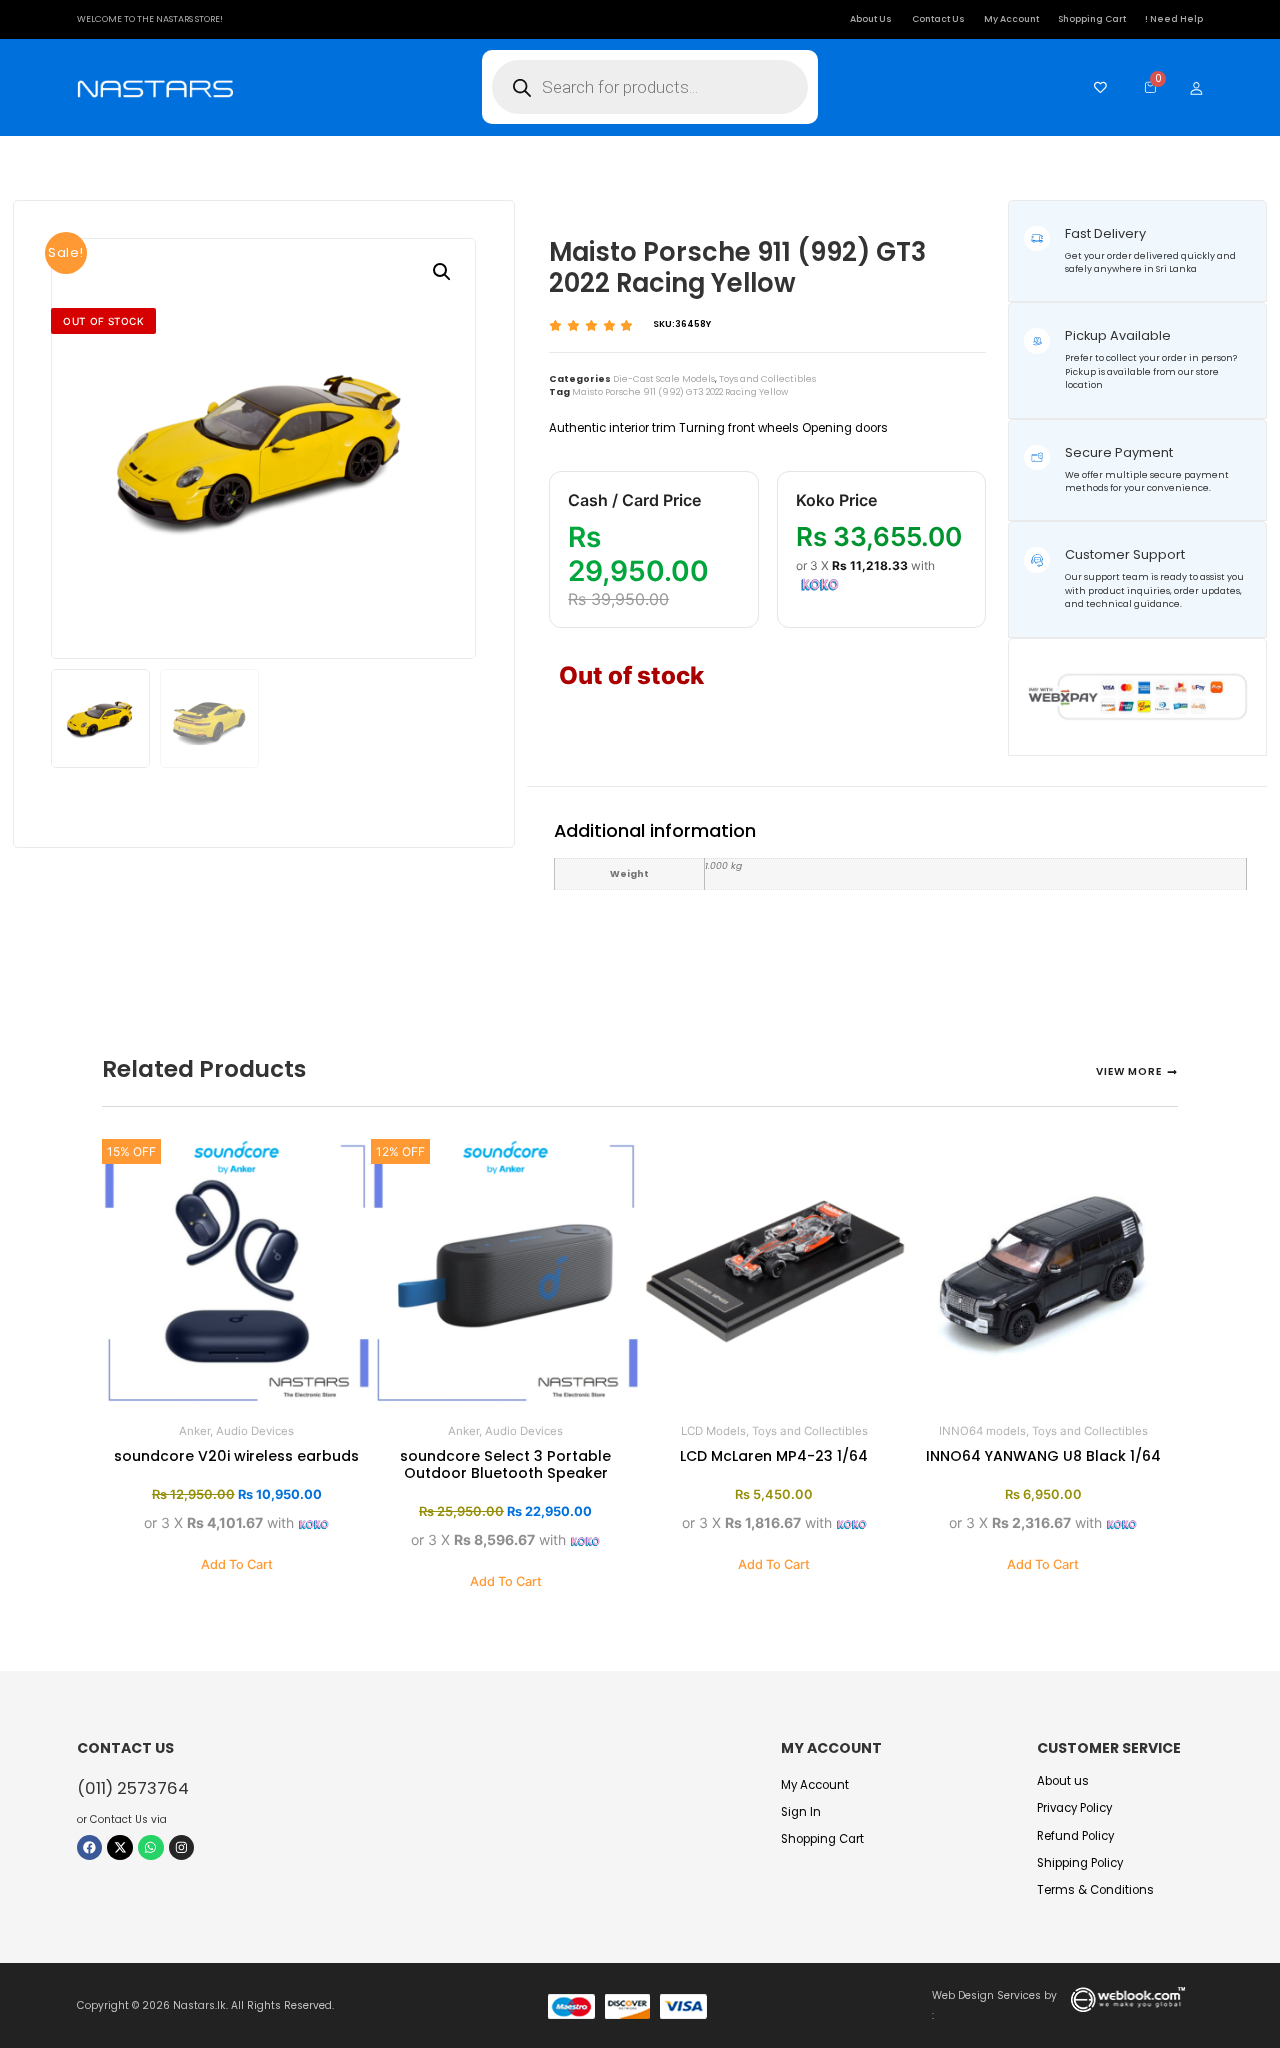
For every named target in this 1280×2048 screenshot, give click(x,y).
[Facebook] (90, 1848)
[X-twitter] (120, 1848)
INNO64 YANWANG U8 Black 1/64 (1043, 1456)
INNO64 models (982, 1431)
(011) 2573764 (133, 1788)
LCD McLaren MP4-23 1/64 (774, 1456)
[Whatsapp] (151, 1848)
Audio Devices (255, 1431)
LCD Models (713, 1431)
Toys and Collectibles (767, 379)
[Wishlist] (1095, 87)
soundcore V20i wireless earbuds (236, 1456)
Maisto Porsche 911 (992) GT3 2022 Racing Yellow (680, 392)
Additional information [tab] (655, 771)
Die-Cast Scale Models (664, 379)
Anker (194, 1431)
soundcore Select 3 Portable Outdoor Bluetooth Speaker (505, 1464)
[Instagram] (182, 1848)
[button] (442, 272)
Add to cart (237, 1564)
